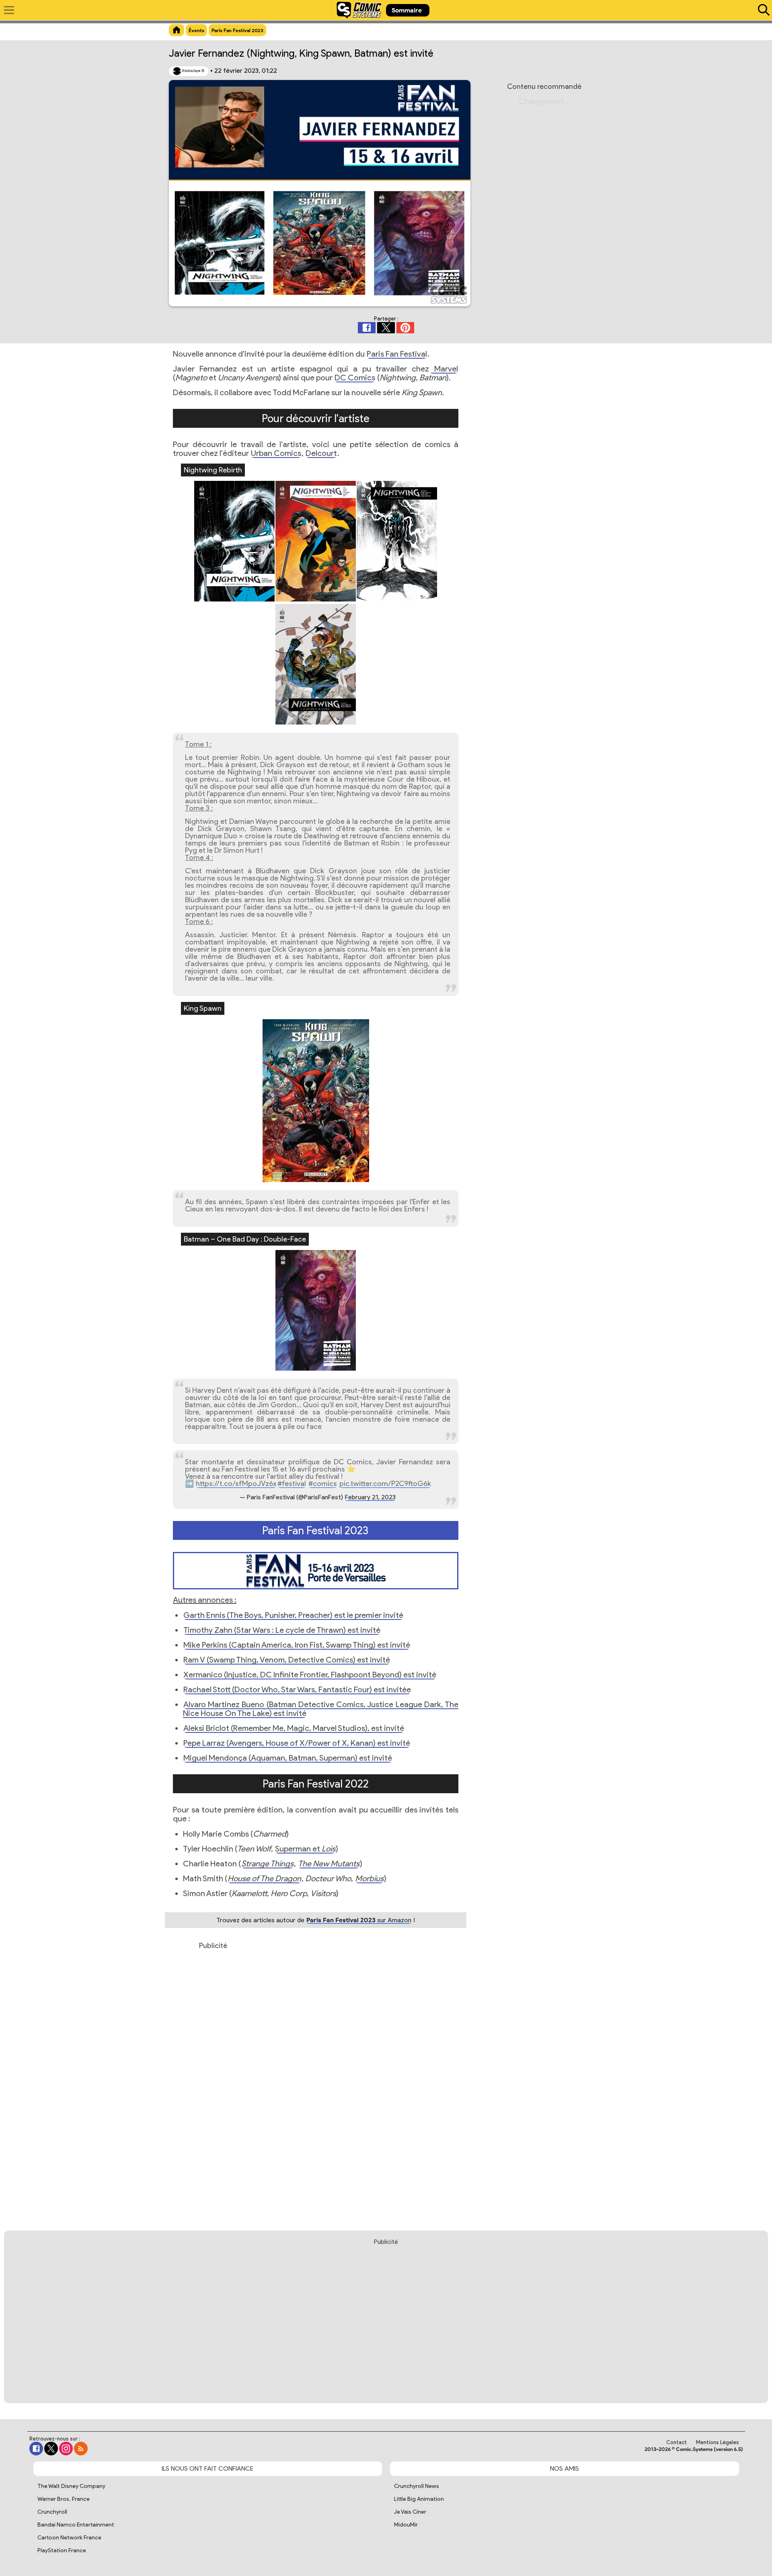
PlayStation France (62, 2550)
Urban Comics (276, 453)
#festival (292, 1484)
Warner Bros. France (64, 2499)
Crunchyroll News (417, 2486)
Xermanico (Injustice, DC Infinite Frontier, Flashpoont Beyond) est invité (310, 1675)
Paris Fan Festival (397, 354)
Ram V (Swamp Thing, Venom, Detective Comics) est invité (287, 1660)
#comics (323, 1484)
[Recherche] (762, 10)
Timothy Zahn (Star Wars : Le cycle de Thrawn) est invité (282, 1630)
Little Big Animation (419, 2499)
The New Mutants (329, 1864)
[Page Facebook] (36, 2449)
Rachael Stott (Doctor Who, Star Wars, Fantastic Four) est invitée (297, 1689)
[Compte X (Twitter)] (51, 2449)
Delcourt (321, 453)
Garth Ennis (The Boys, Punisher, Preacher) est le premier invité (293, 1615)
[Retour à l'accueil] (359, 10)
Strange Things (267, 1864)
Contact (677, 2442)
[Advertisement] (213, 2080)
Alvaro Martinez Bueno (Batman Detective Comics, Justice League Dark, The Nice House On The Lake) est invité (321, 1709)
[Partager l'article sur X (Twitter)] (386, 328)
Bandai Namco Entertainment (76, 2525)
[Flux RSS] (81, 2449)
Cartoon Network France (69, 2538)
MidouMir (406, 2525)
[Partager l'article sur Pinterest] (405, 328)
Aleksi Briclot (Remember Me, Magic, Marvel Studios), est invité (294, 1728)
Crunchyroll (52, 2512)
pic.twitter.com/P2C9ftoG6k (385, 1484)
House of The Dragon (264, 1878)
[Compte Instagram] (66, 2449)
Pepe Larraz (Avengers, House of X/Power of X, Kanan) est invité (297, 1743)
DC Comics (355, 378)
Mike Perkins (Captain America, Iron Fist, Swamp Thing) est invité (297, 1645)
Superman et (305, 1849)
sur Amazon (359, 1920)
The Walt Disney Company (71, 2486)
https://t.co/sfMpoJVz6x (236, 1484)
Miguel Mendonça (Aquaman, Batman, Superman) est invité (288, 1758)
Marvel (444, 369)
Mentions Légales (718, 2442)
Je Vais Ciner (410, 2512)
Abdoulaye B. (193, 71)
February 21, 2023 (370, 1497)
